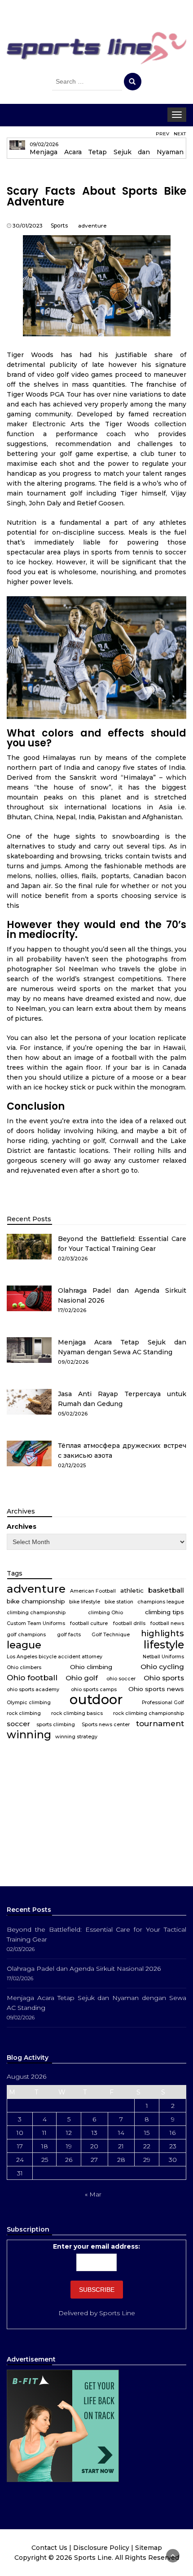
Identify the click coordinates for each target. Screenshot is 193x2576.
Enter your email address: (96, 2246)
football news (167, 1623)
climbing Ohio (105, 1613)
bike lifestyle (85, 1602)
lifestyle (164, 1645)
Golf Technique (111, 1635)
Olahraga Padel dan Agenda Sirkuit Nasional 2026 (84, 1969)
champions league (161, 1602)
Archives (22, 1527)
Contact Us (49, 2548)
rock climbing (24, 1713)
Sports (59, 225)
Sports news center (106, 1725)
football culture (89, 1623)
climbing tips (164, 1612)
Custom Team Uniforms (36, 1623)
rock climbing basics (77, 1713)
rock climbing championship (149, 1713)
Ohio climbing (91, 1667)
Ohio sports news (156, 1689)
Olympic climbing (29, 1703)
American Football (93, 1591)
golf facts (69, 1635)
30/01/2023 (28, 225)
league (24, 1645)
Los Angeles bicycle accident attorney (55, 1657)
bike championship (36, 1601)
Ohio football (32, 1677)
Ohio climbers (24, 1667)
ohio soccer (121, 1679)
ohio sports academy (33, 1690)
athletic (132, 1590)
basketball (166, 1590)
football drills (129, 1623)
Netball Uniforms (163, 1657)
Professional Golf (163, 1703)
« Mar (93, 2194)
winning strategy (76, 1737)
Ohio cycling (162, 1667)
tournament (160, 1723)
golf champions (26, 1635)
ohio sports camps (94, 1690)
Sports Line (117, 2313)
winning (29, 1735)
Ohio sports (164, 1678)
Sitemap (149, 2548)
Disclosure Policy (101, 2548)
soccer (18, 1724)
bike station (119, 1602)
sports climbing (56, 1725)
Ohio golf (82, 1678)
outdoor (96, 1700)
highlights (162, 1634)
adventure (92, 225)
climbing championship (36, 1613)
